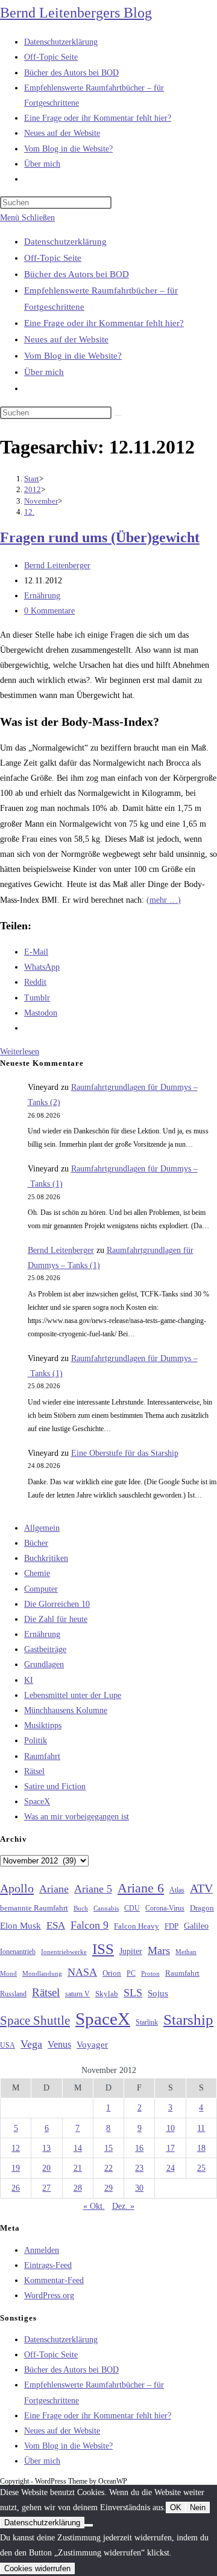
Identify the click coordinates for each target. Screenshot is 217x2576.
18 (201, 2148)
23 (139, 2168)
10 (171, 2128)
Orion (112, 1973)
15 (108, 2148)
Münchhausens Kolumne (66, 1710)
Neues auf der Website (66, 339)
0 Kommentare (49, 611)
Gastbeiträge (45, 1649)
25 (201, 2168)
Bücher (36, 1543)
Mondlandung (42, 1974)
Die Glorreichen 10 (57, 1604)
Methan (186, 1952)
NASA (82, 1972)
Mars (159, 1950)
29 (108, 2188)
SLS (133, 1993)
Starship (188, 2020)
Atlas (177, 1890)
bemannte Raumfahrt (34, 1908)
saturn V (77, 1994)
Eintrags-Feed (48, 2265)
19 (16, 2168)
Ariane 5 (93, 1889)
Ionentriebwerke (64, 1952)
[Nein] (89, 2525)
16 (139, 2148)
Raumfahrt (42, 1756)
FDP (171, 1926)
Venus (59, 2044)
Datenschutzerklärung (65, 242)
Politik (36, 1741)
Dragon (202, 1908)
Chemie (37, 1573)
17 (171, 2148)
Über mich (44, 372)
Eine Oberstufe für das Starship (125, 1453)
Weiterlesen (20, 1052)
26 (16, 2188)
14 (78, 2148)
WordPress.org (49, 2296)
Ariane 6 (141, 1888)
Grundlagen (44, 1664)
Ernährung (42, 596)
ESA (56, 1925)
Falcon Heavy (137, 1926)
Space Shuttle (35, 2020)
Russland (13, 1994)
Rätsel (34, 1771)
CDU (132, 1908)
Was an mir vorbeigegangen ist (77, 1817)
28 (78, 2188)
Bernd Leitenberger (57, 566)
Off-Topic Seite (53, 258)
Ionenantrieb (18, 1952)
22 (108, 2168)
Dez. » (123, 2206)
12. (29, 512)
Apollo (17, 1888)
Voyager (92, 2045)
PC (131, 1974)
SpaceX (37, 1802)
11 (201, 2128)
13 (46, 2148)
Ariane (54, 1889)
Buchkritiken (46, 1558)
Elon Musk (20, 1926)
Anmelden (42, 2250)
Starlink (147, 2022)
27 (46, 2188)
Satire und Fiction (55, 1786)
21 (78, 2168)
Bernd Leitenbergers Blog (76, 13)
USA (8, 2046)
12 (16, 2148)
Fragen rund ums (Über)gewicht (100, 537)
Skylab (107, 1994)
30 (139, 2188)
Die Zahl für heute (56, 1619)
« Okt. (94, 2206)
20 (46, 2168)
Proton (150, 1974)
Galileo (196, 1926)
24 (171, 2168)
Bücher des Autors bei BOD (77, 274)
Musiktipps (43, 1725)
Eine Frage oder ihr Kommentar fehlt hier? (104, 323)
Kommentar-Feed (54, 2280)
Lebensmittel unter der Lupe (73, 1695)
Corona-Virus (165, 1908)
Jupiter (131, 1951)
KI (29, 1680)
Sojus (158, 1993)
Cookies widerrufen (37, 2568)
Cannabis (106, 1908)
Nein (198, 2507)
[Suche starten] (118, 415)
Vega (31, 2044)
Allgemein (42, 1528)
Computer (41, 1589)
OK (176, 2507)
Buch (81, 1908)
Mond (8, 1973)
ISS (103, 1949)
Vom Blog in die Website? (73, 356)
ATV (201, 1888)
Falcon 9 (90, 1925)
